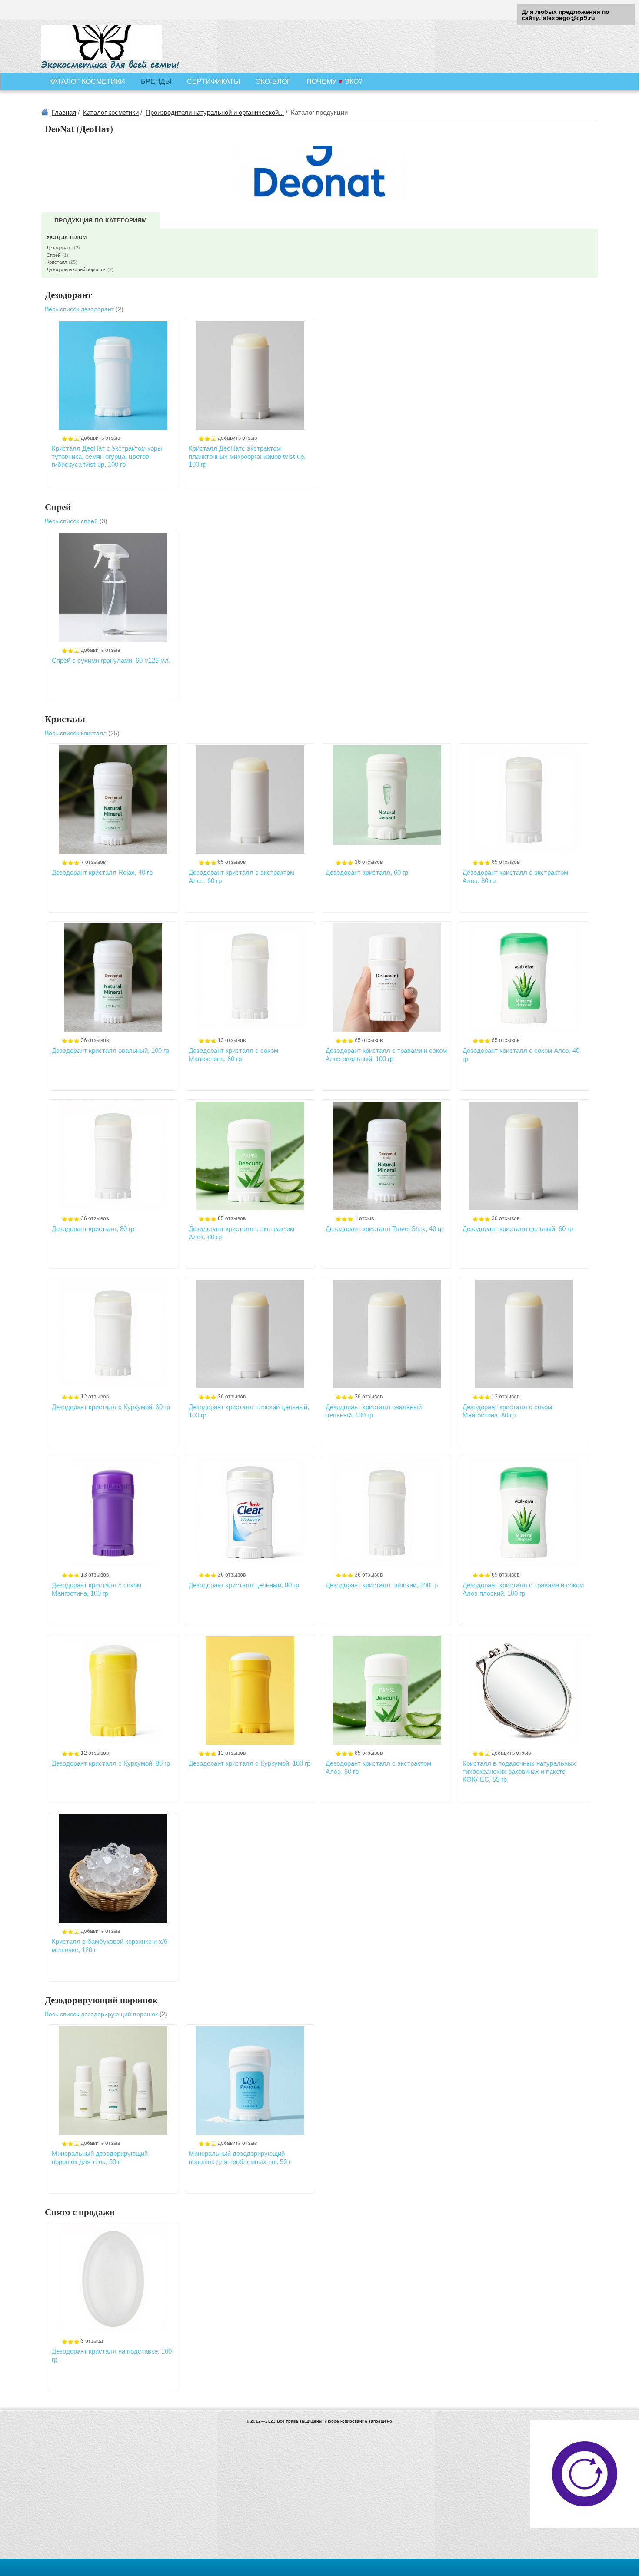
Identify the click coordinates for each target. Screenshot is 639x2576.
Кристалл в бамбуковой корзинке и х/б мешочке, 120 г (110, 1945)
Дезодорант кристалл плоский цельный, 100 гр (249, 1411)
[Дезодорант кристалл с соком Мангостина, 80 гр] (524, 1334)
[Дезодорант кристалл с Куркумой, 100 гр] (250, 1690)
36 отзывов (369, 862)
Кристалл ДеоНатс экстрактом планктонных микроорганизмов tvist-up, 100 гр (247, 456)
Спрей (57, 255)
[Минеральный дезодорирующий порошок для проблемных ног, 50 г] (250, 2081)
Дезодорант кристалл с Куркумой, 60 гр (111, 1407)
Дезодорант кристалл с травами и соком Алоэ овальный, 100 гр (386, 1054)
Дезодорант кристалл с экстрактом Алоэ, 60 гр (241, 876)
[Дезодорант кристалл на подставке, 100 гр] (113, 2278)
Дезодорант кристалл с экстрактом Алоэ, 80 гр (515, 876)
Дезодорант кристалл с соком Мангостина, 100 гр (97, 1589)
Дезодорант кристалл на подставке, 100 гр (112, 2355)
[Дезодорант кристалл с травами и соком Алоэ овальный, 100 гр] (387, 978)
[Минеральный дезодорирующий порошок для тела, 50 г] (113, 2081)
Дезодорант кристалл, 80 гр (93, 1229)
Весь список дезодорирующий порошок (106, 2014)
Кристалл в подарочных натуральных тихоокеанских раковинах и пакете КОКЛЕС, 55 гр (519, 1771)
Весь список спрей (76, 521)
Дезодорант (63, 248)
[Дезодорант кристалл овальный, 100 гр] (113, 978)
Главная (64, 112)
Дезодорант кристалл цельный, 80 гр (244, 1585)
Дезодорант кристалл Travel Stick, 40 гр (384, 1229)
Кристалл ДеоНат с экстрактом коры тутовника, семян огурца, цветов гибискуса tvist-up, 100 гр (107, 456)
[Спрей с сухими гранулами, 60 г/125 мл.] (113, 588)
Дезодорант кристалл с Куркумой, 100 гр (250, 1763)
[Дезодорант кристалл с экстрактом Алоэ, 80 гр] (524, 800)
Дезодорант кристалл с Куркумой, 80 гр (111, 1763)
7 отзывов (93, 862)
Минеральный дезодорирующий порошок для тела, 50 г (100, 2157)
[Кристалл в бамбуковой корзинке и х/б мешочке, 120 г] (113, 1869)
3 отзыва (92, 2341)
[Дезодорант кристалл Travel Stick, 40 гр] (387, 1156)
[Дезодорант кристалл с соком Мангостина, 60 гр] (250, 978)
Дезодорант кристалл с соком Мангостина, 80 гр (507, 1411)
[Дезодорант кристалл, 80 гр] (113, 1156)
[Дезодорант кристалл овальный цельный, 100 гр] (387, 1334)
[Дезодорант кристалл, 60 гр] (387, 800)
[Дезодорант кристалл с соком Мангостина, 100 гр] (113, 1512)
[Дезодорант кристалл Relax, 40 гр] (113, 800)
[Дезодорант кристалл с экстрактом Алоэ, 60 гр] (250, 800)
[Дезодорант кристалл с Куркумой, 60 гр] (113, 1334)
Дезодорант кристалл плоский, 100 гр (382, 1585)
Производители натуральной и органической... (215, 112)
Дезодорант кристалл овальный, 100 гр (110, 1051)
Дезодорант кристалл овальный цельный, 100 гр (374, 1411)
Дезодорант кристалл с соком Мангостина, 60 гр (233, 1054)
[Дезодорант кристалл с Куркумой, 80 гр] (113, 1690)
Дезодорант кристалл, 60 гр (367, 872)
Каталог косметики (111, 112)
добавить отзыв (100, 438)
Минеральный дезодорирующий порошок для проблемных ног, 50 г (240, 2157)
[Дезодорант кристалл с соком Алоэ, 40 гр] (524, 978)
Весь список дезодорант (84, 309)
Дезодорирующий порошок (80, 269)
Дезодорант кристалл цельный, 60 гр (518, 1229)
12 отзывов (95, 1397)
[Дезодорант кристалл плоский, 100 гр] (387, 1512)
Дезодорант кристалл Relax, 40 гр (102, 872)
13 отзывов (232, 1040)
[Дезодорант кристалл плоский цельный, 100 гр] (250, 1334)
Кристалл (62, 262)
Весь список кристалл (82, 733)
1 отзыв (364, 1218)
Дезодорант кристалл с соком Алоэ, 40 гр (521, 1054)
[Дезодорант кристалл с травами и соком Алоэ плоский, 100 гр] (524, 1512)
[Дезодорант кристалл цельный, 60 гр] (524, 1156)
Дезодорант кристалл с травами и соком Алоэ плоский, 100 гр (523, 1589)
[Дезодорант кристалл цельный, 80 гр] (250, 1512)
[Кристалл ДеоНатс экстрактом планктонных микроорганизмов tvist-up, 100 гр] (250, 375)
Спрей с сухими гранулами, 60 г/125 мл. (111, 660)
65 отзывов (232, 862)
